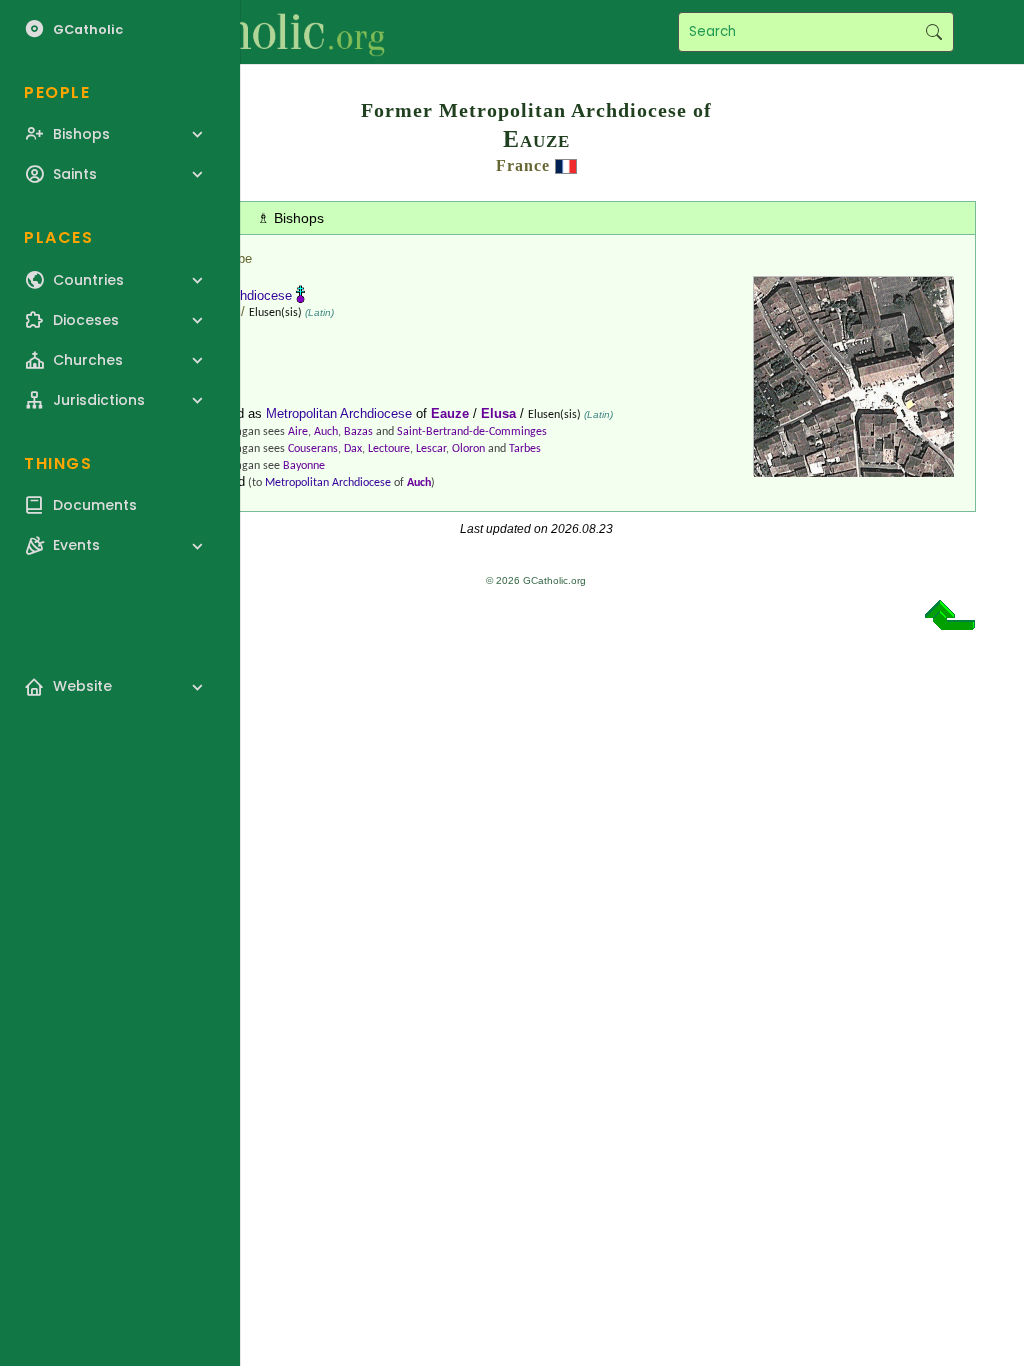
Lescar (431, 449)
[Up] (950, 622)
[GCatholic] (246, 32)
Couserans (313, 449)
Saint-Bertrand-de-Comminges (472, 432)
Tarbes (525, 449)
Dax (353, 449)
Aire (298, 432)
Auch (326, 432)
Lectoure (389, 449)
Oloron (468, 449)
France (523, 165)
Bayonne (304, 466)
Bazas (358, 432)
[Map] (854, 469)
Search (933, 32)
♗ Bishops (290, 218)
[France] (566, 165)
